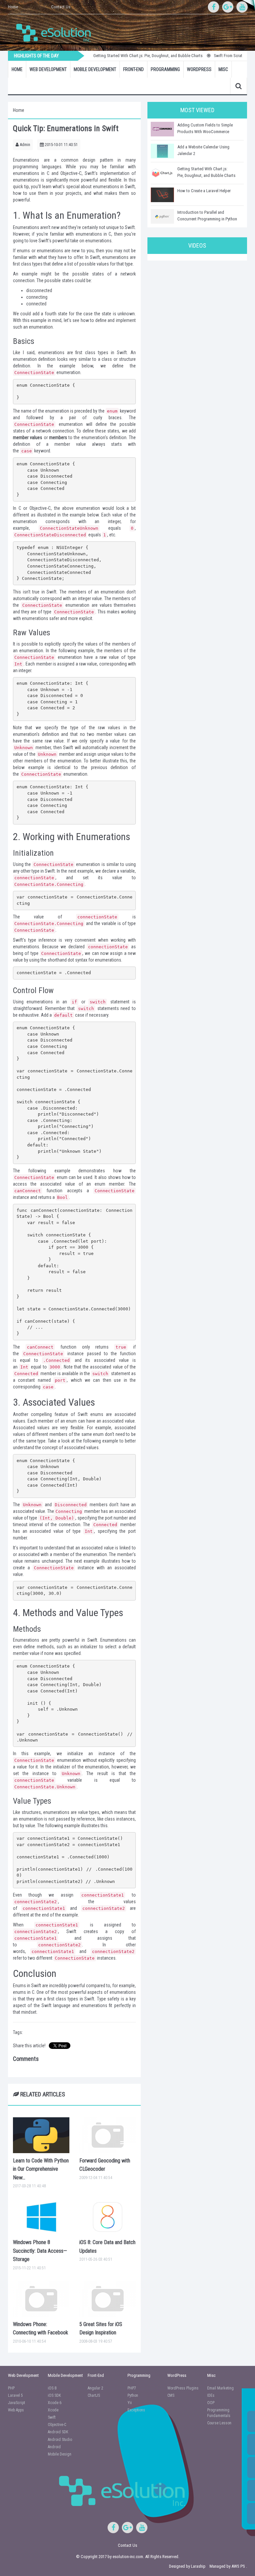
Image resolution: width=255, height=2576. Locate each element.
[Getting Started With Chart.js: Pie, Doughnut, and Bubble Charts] (162, 173)
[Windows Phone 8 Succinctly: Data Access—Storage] (41, 2217)
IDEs (211, 2395)
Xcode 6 (55, 2403)
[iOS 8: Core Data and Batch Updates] (108, 2217)
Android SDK (58, 2432)
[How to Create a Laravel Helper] (162, 195)
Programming (165, 69)
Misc (223, 69)
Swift (52, 2417)
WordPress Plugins (183, 2388)
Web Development (48, 69)
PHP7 (132, 2388)
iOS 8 (52, 2388)
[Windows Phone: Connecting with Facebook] (41, 2299)
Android (54, 2447)
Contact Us (61, 7)
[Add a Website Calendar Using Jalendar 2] (162, 151)
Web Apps (16, 2410)
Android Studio (60, 2440)
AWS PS (238, 2566)
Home (13, 7)
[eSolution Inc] (57, 32)
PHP (11, 2388)
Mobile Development (95, 69)
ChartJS (94, 2395)
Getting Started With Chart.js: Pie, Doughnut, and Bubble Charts (132, 56)
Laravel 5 (15, 2395)
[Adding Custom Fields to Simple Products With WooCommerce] (162, 129)
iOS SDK (54, 2395)
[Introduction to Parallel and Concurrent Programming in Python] (162, 216)
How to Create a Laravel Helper (204, 191)
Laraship (198, 2566)
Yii (130, 2403)
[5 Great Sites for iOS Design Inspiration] (108, 2299)
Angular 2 (95, 2388)
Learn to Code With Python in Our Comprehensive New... (41, 2169)
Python (133, 2395)
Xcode (53, 2410)
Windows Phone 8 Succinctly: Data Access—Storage (40, 2251)
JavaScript (16, 2403)
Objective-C (57, 2425)
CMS (171, 2395)
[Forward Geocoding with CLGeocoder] (108, 2135)
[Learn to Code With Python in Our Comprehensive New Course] (41, 2135)
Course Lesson (219, 2423)
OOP (211, 2403)
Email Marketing (220, 2388)
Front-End (133, 69)
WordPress (199, 69)
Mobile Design (60, 2454)
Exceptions (136, 2410)
